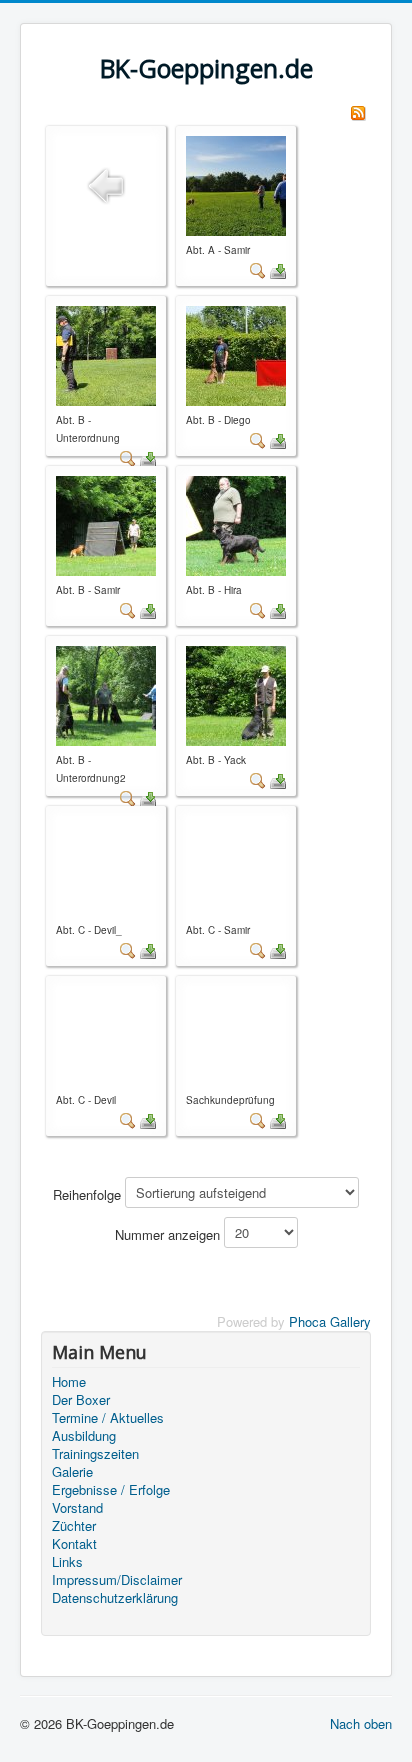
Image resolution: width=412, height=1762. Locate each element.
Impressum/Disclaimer (117, 1580)
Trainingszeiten (95, 1454)
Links (67, 1562)
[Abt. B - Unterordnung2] (106, 693)
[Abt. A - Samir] (236, 183)
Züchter (74, 1526)
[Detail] (258, 269)
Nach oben (361, 1723)
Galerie (72, 1472)
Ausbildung (84, 1436)
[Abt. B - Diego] (236, 353)
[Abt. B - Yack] (236, 693)
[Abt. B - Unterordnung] (106, 353)
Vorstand (77, 1508)
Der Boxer (81, 1400)
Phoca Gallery (330, 1321)
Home (69, 1382)
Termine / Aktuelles (108, 1418)
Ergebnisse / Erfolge (111, 1490)
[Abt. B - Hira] (236, 523)
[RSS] (358, 110)
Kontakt (74, 1544)
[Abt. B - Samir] (106, 523)
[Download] (278, 269)
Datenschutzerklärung (115, 1598)
